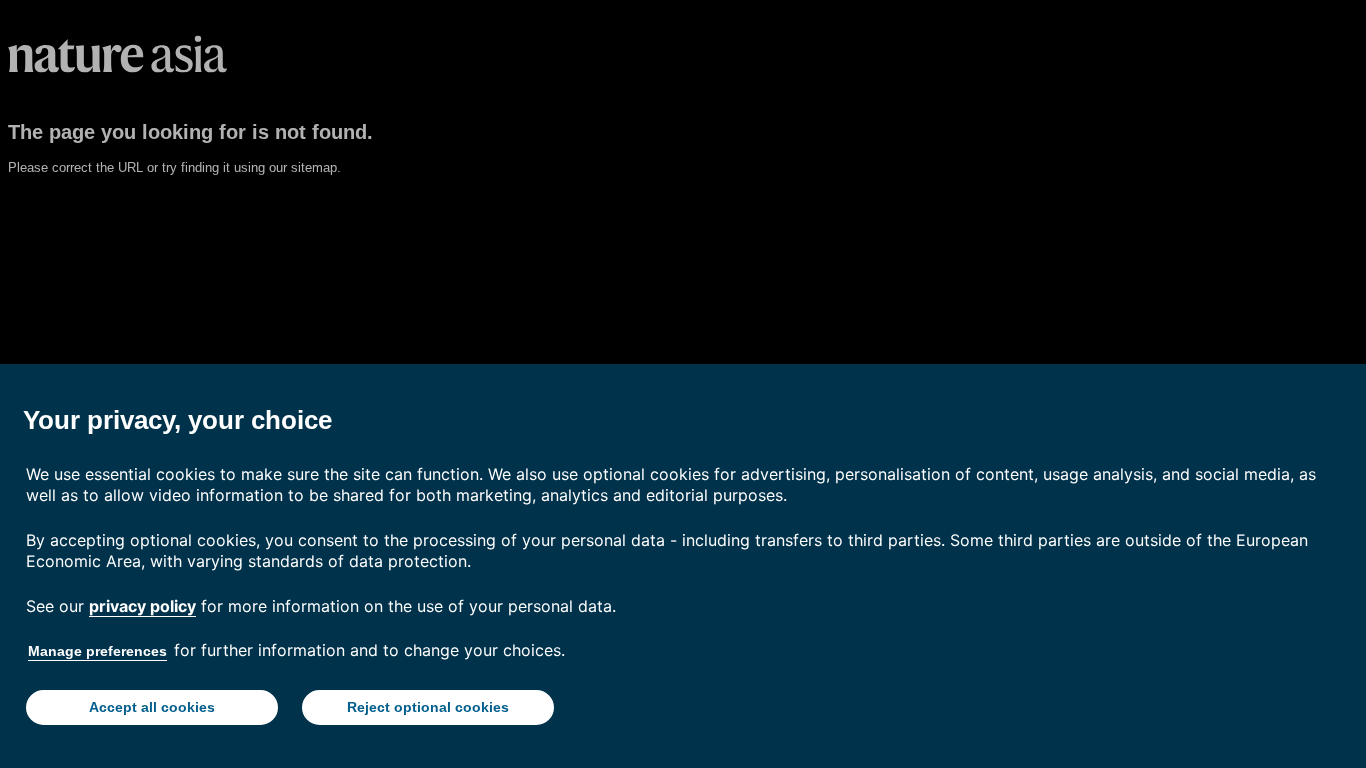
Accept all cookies (152, 707)
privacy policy (142, 606)
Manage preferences (97, 651)
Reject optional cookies (428, 707)
